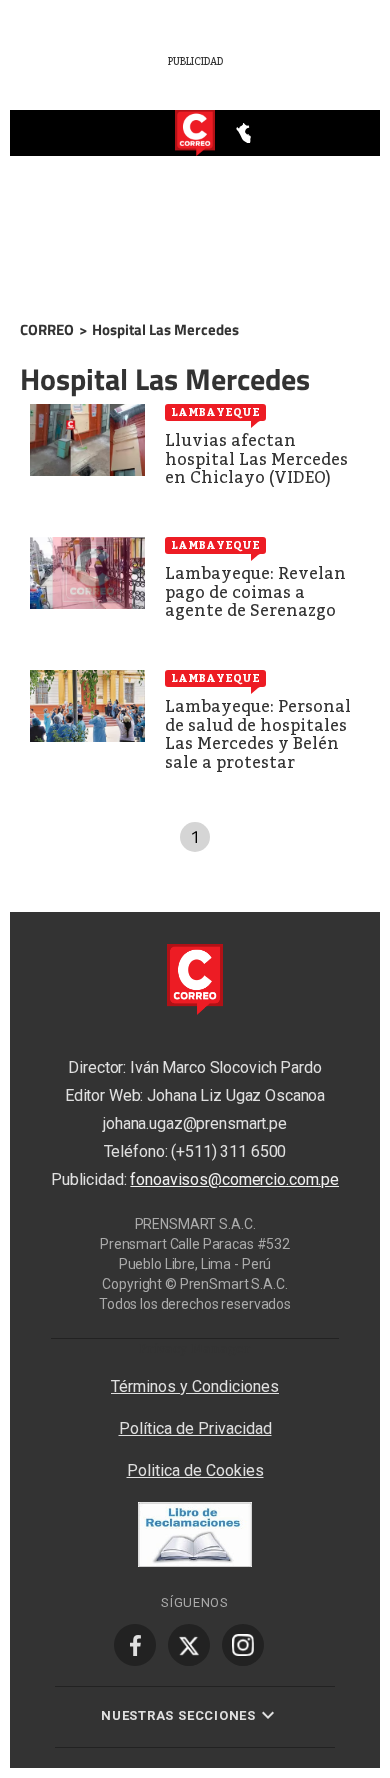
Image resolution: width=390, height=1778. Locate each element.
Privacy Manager (195, 1348)
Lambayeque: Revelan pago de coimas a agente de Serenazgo (255, 592)
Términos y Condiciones (195, 1386)
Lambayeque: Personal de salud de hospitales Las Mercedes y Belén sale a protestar (258, 734)
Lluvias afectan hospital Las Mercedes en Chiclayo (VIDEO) (256, 459)
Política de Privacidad (195, 1428)
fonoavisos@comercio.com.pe (234, 1179)
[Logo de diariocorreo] (195, 134)
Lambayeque (215, 412)
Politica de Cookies (195, 1470)
